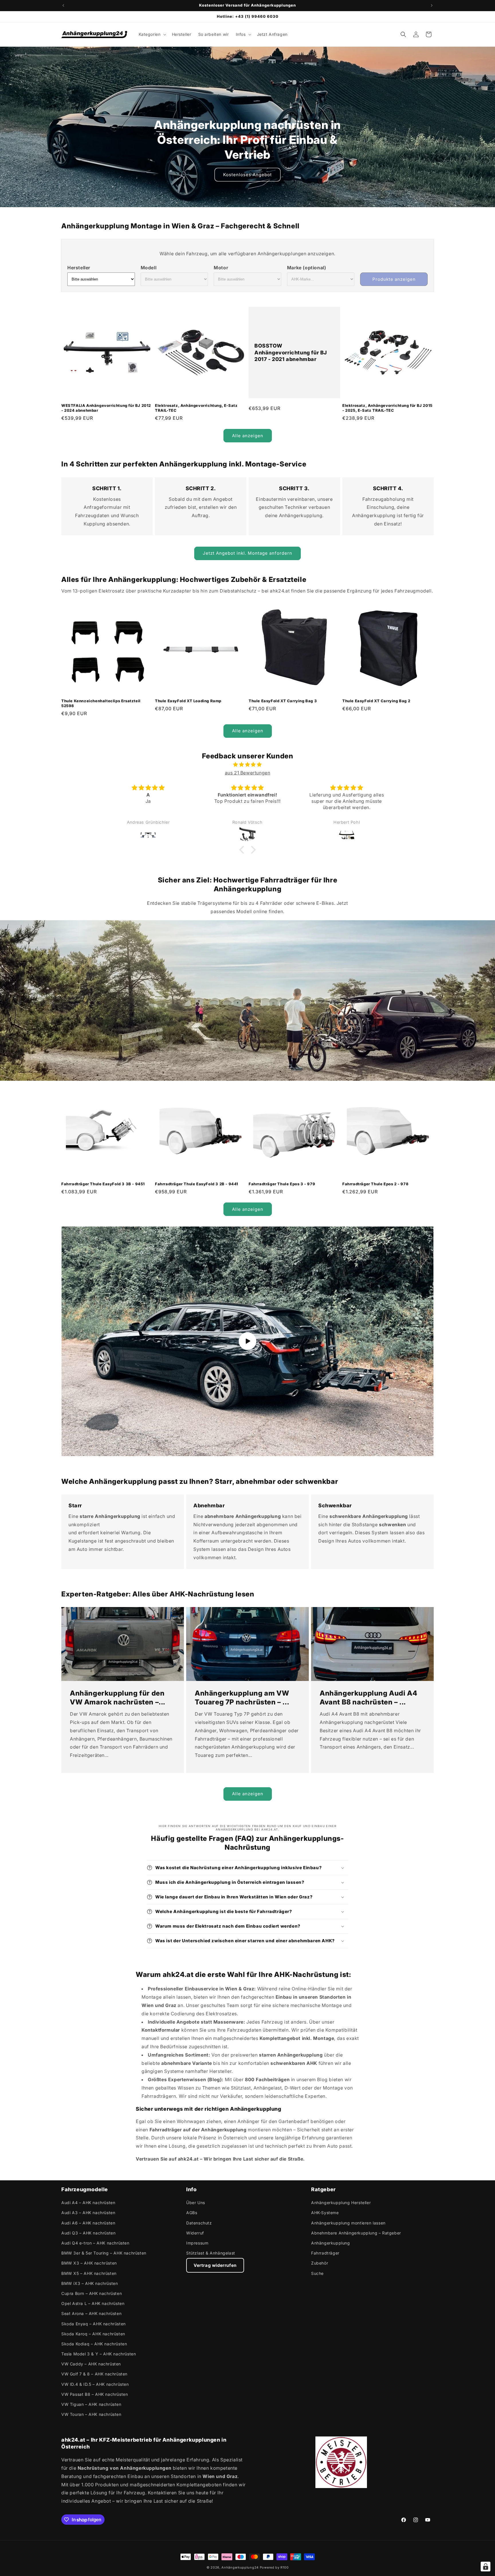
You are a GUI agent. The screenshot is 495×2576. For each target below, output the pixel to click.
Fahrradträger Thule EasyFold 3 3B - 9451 (103, 1184)
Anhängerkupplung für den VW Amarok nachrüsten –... (118, 1698)
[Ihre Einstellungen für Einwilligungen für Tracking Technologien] (486, 2567)
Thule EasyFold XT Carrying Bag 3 (283, 701)
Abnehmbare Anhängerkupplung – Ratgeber (356, 2233)
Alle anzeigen (248, 436)
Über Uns (196, 2203)
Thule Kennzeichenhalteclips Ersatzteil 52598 (101, 703)
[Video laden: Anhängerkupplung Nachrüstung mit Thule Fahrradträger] (247, 1341)
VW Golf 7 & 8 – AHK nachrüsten (94, 2374)
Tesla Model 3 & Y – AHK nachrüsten (99, 2354)
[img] (247, 765)
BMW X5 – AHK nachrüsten (89, 2273)
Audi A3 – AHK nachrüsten (88, 2213)
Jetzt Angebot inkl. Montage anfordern (247, 553)
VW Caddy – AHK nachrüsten (91, 2364)
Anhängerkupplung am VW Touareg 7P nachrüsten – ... (242, 1698)
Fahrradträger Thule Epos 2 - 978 (375, 1184)
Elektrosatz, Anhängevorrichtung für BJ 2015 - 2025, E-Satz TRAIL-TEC (387, 408)
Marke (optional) (307, 268)
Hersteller (79, 268)
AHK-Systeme (325, 2213)
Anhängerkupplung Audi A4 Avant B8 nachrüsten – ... (368, 1698)
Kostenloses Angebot (247, 175)
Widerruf (195, 2233)
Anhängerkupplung (331, 2243)
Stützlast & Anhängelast (211, 2253)
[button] (152, 34)
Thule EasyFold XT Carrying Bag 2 (376, 701)
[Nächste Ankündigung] (432, 5)
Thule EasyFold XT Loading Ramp (188, 701)
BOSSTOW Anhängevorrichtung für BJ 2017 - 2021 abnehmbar (291, 353)
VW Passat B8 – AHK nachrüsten (95, 2394)
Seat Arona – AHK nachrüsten (91, 2313)
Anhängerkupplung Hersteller (341, 2203)
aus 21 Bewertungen (248, 773)
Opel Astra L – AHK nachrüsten (93, 2303)
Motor (221, 268)
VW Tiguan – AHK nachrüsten (91, 2404)
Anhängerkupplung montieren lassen (348, 2223)
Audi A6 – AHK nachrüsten (88, 2223)
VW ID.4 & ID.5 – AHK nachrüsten (95, 2384)
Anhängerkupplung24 (240, 2567)
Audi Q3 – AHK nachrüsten (88, 2233)
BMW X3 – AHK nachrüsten (89, 2263)
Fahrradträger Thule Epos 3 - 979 (282, 1184)
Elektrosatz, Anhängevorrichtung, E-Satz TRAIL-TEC (196, 408)
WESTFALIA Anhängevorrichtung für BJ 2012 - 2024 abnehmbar (106, 408)
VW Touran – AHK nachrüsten (91, 2414)
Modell (149, 268)
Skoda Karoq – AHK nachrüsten (93, 2334)
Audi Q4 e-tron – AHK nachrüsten (95, 2243)
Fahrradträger (325, 2253)
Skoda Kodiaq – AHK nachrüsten (94, 2344)
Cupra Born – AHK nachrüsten (92, 2293)
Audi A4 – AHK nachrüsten (88, 2203)
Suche (317, 2273)
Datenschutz (199, 2223)
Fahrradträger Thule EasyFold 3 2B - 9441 (197, 1184)
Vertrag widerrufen (215, 2265)
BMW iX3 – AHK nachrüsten (90, 2283)
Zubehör (320, 2263)
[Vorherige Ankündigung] (63, 5)
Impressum (197, 2243)
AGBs (192, 2213)
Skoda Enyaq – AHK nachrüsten (94, 2324)
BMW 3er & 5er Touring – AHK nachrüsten (104, 2253)
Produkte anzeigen (394, 279)
